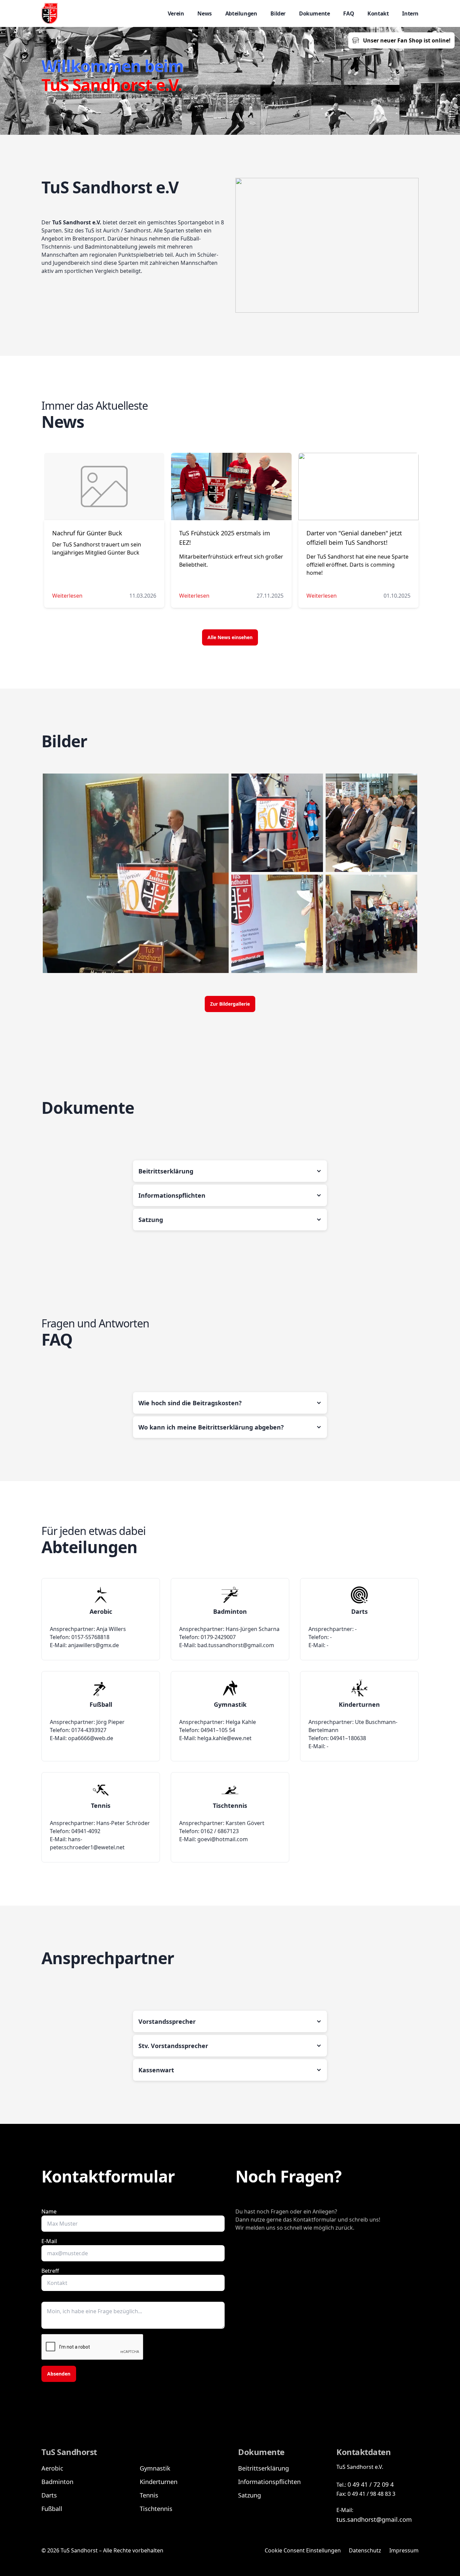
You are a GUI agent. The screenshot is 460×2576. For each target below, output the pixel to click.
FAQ (349, 13)
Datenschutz (365, 2550)
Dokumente (314, 13)
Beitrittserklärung (264, 2468)
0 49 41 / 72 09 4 (371, 2484)
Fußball (52, 2509)
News (204, 13)
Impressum (404, 2550)
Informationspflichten (269, 2482)
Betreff (50, 2271)
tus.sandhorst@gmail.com (374, 2519)
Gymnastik (155, 2468)
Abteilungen (241, 13)
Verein (176, 13)
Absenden (59, 2374)
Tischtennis (156, 2509)
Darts (49, 2495)
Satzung (250, 2495)
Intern (410, 13)
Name (49, 2211)
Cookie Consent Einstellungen (303, 2550)
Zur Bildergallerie (230, 1004)
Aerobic (52, 2468)
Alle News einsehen (230, 637)
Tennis (149, 2495)
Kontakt (378, 13)
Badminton (57, 2482)
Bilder (278, 13)
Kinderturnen (159, 2482)
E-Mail (49, 2241)
